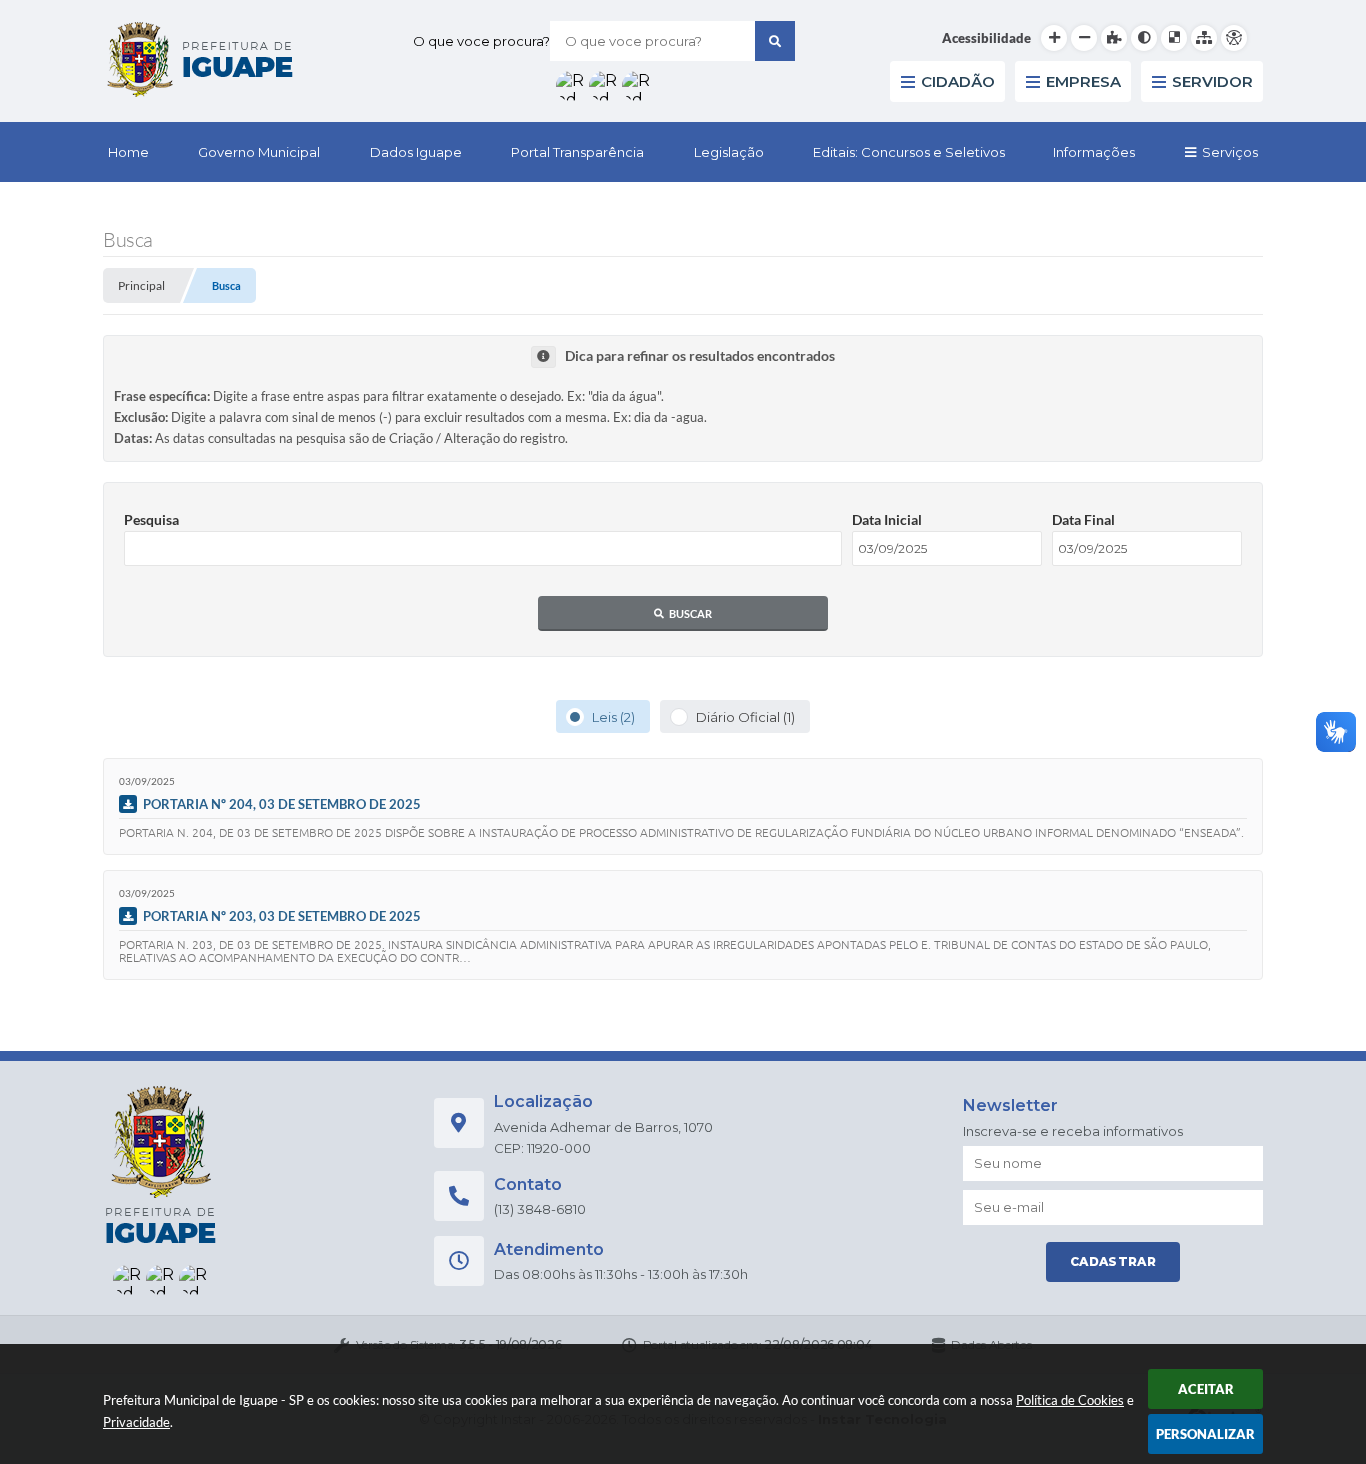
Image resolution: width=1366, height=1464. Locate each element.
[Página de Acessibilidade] (1234, 38)
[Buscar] (775, 41)
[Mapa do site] (1204, 38)
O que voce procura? (481, 41)
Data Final (1083, 519)
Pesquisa (151, 519)
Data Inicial (887, 519)
